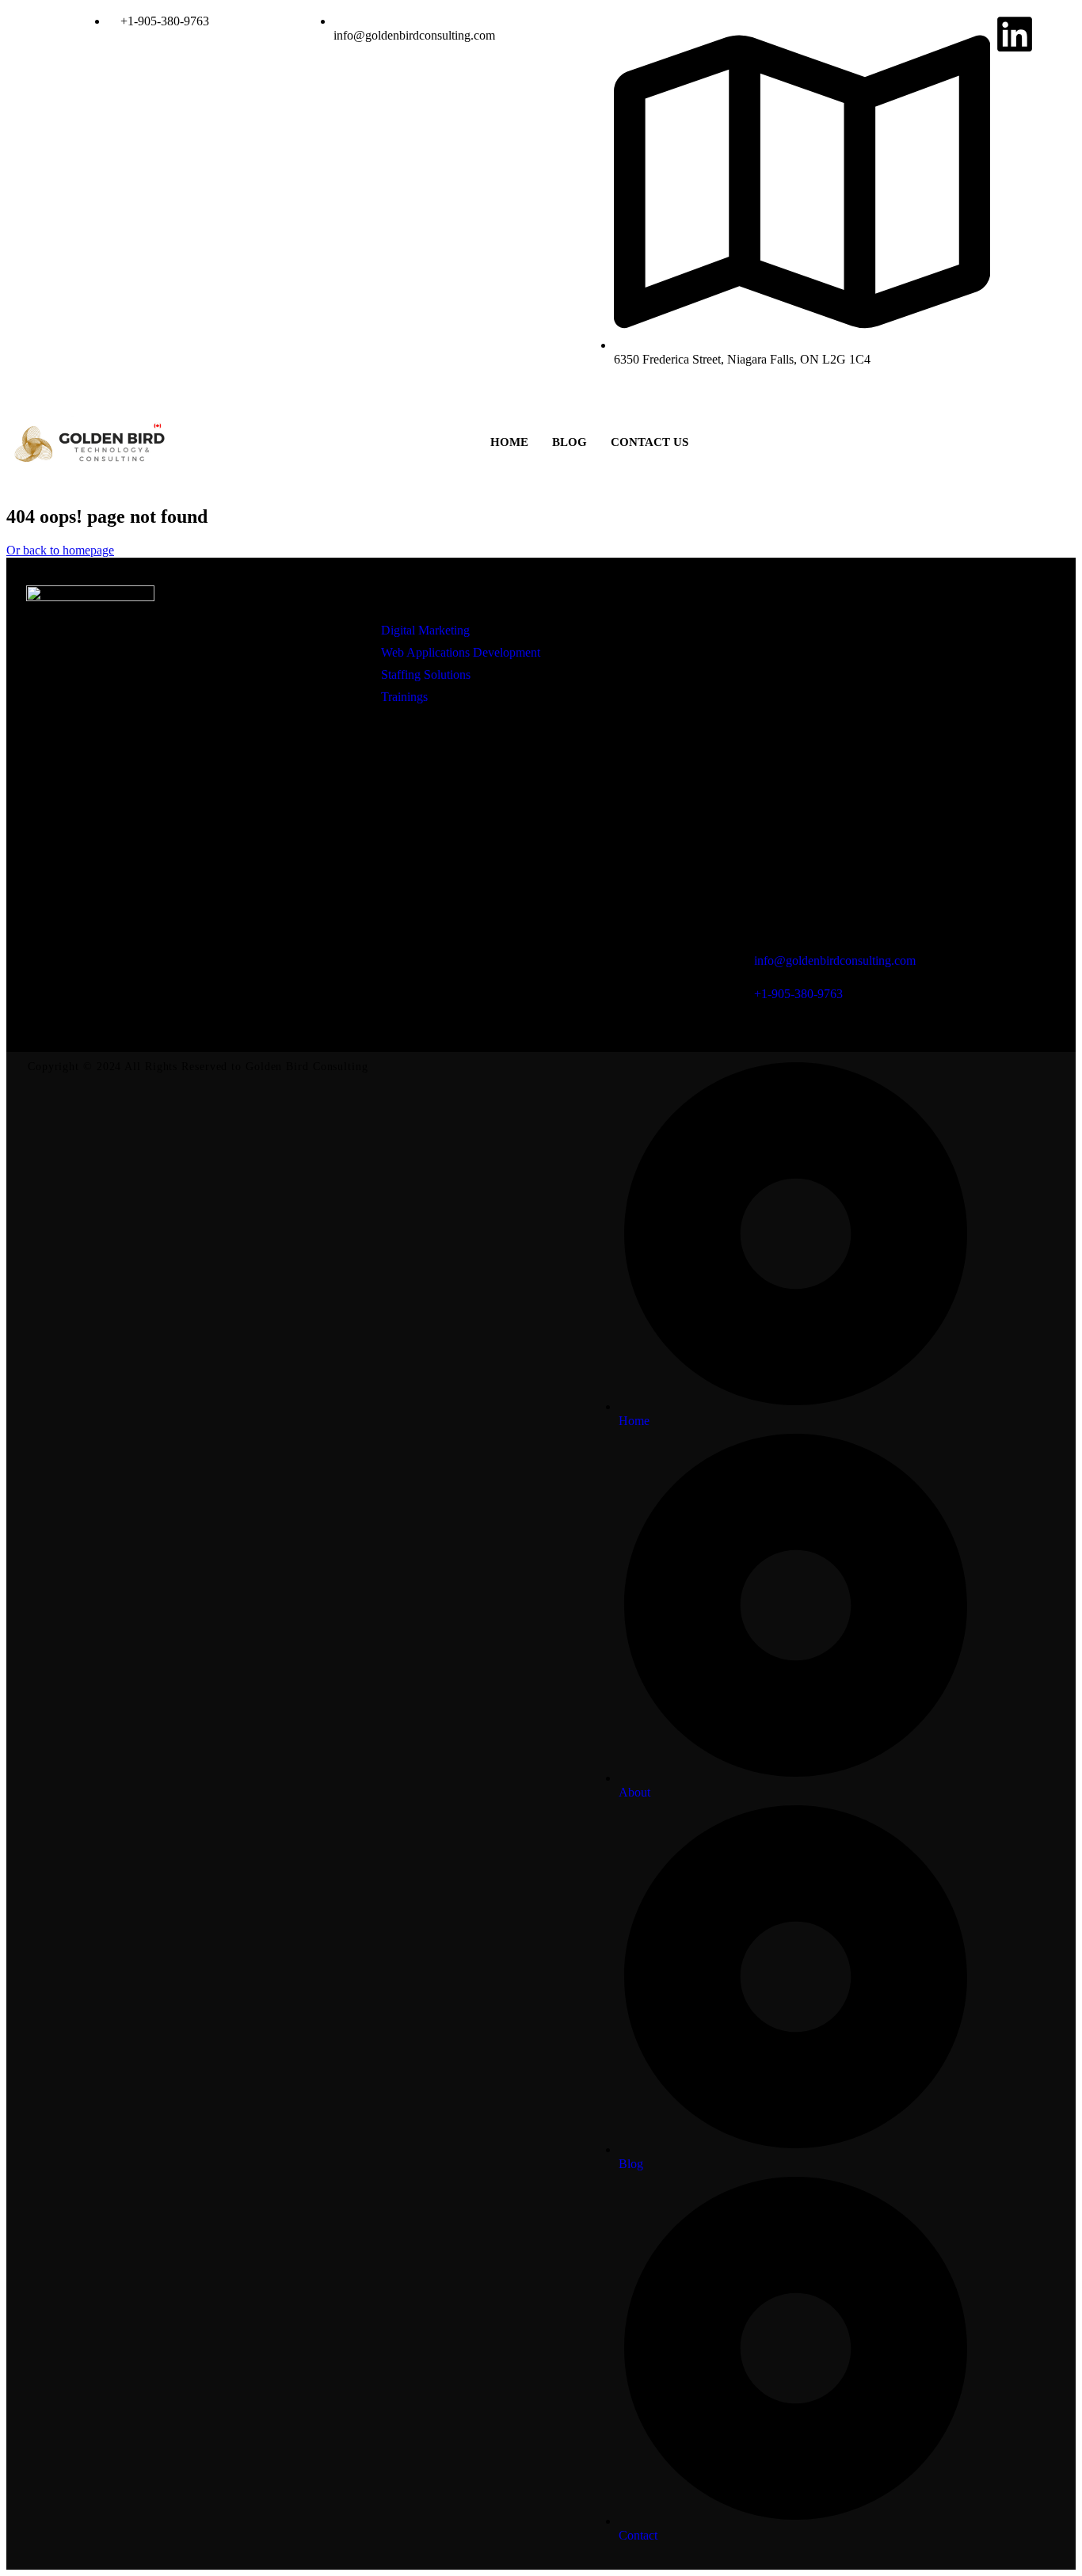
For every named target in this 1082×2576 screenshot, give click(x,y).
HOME (509, 442)
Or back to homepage (60, 550)
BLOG (570, 442)
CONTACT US (650, 442)
